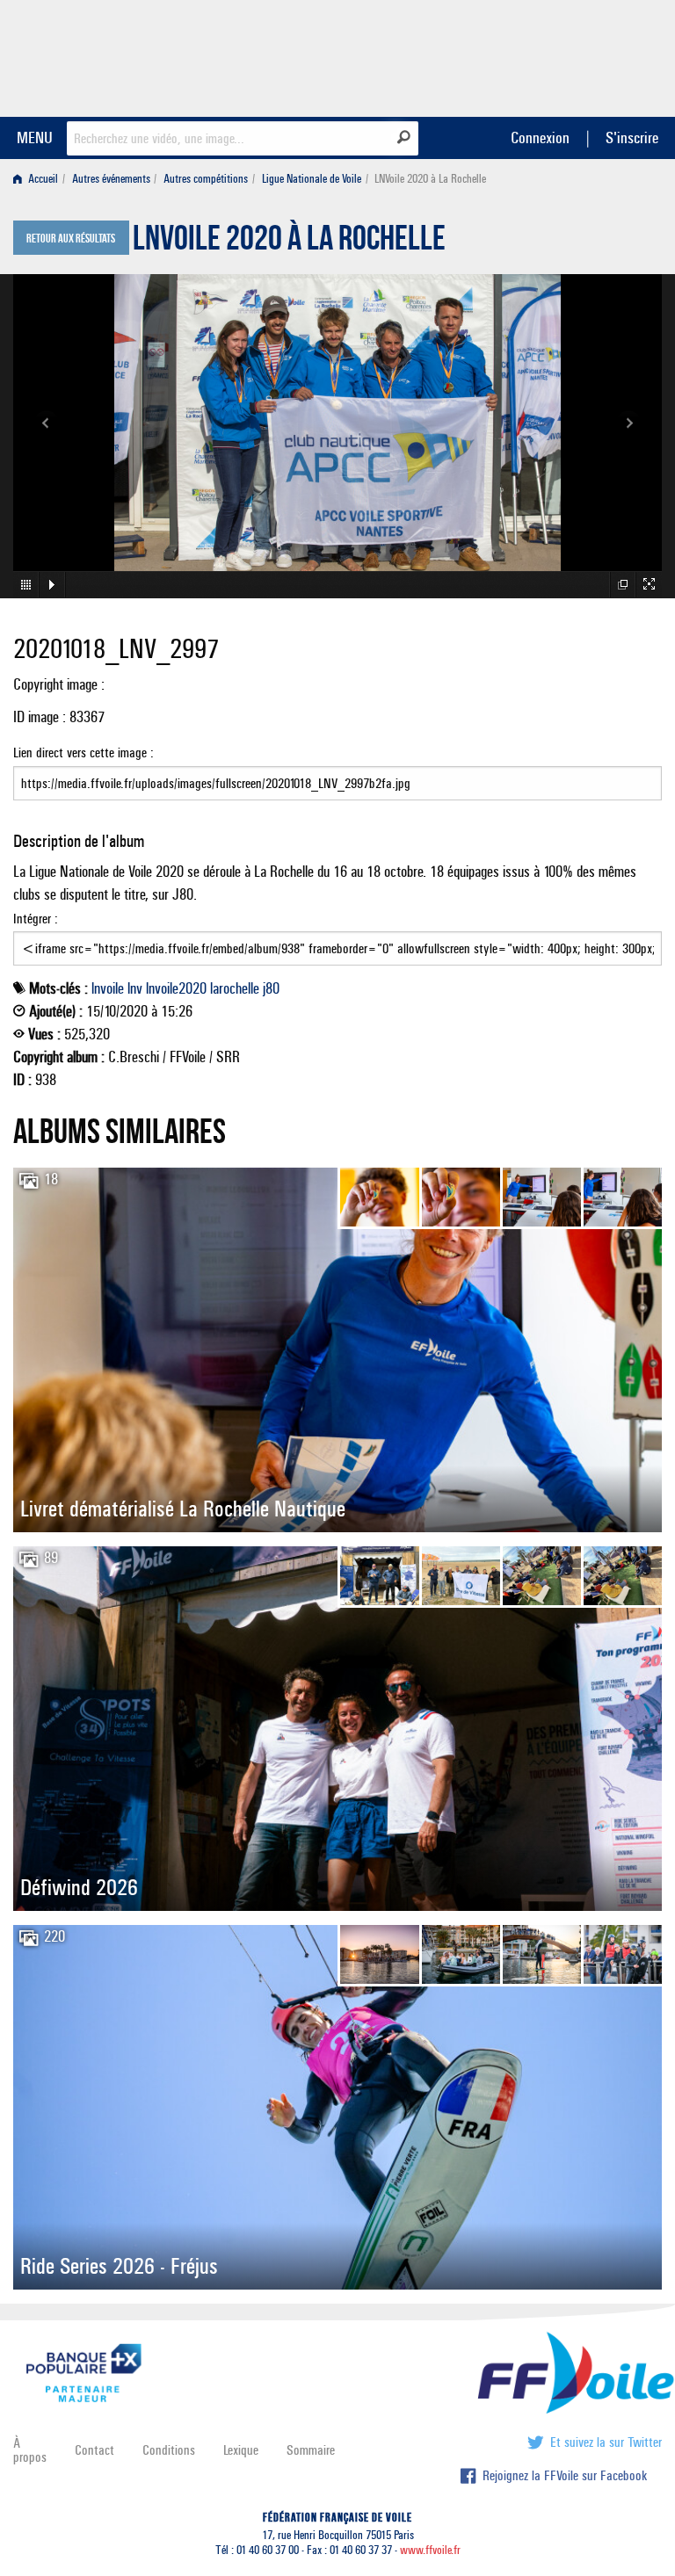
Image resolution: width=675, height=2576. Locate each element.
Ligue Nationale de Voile (312, 179)
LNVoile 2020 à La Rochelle (289, 242)
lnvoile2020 (176, 988)
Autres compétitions (206, 179)
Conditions (169, 2450)
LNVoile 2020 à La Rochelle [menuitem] (430, 179)
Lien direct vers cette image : (83, 753)
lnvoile (108, 988)
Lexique (241, 2450)
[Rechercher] (404, 137)
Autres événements (111, 179)
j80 (271, 988)
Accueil (42, 179)
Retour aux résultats (71, 239)
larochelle (235, 988)
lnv (135, 988)
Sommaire (311, 2450)
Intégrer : (36, 919)
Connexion (540, 137)
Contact (94, 2450)
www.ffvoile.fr (430, 2550)
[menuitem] (39, 179)
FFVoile (551, 55)
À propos (30, 2450)
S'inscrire (632, 137)
